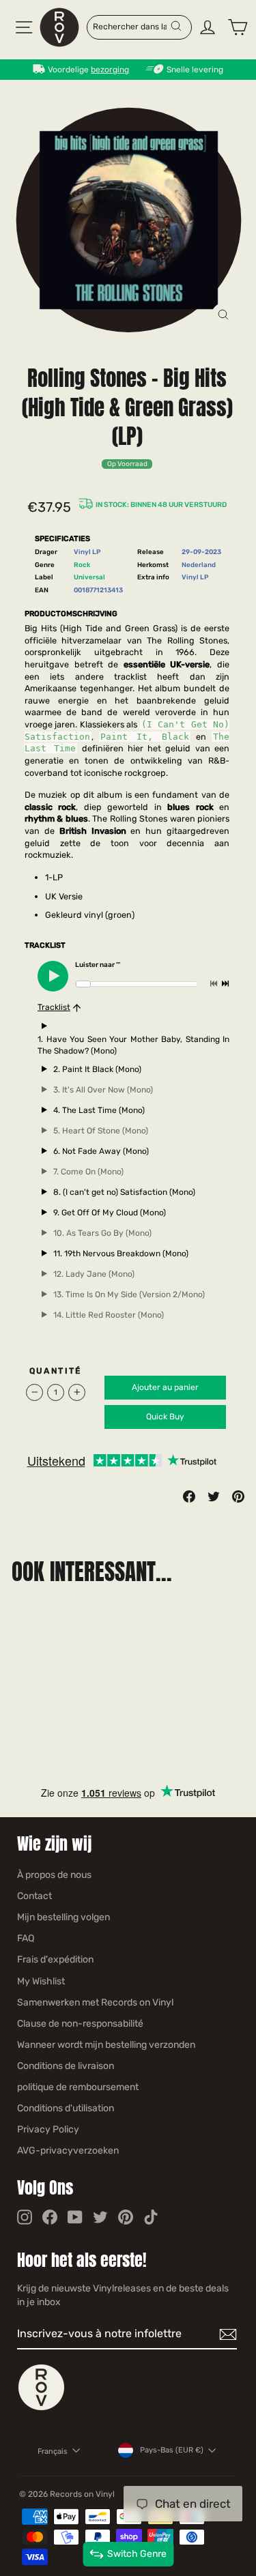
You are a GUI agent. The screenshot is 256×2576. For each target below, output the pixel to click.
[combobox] (131, 26)
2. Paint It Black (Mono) (97, 1069)
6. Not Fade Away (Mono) (101, 1151)
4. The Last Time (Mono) (99, 1110)
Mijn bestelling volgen (63, 1917)
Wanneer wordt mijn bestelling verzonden (106, 2045)
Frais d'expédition (55, 1959)
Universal (89, 577)
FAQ (26, 1938)
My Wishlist (41, 1981)
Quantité (56, 1371)
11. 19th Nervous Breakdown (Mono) (121, 1254)
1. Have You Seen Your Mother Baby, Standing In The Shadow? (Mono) (133, 1045)
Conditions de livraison (66, 2066)
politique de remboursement (78, 2087)
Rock (82, 565)
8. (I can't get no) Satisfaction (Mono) (124, 1192)
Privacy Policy (48, 2129)
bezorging (110, 70)
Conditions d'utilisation (66, 2108)
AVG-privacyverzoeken (68, 2151)
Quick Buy (165, 1417)
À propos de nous (54, 1875)
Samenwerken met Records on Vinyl (95, 2002)
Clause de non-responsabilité (80, 2024)
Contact (34, 1896)
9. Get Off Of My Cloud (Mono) (110, 1213)
